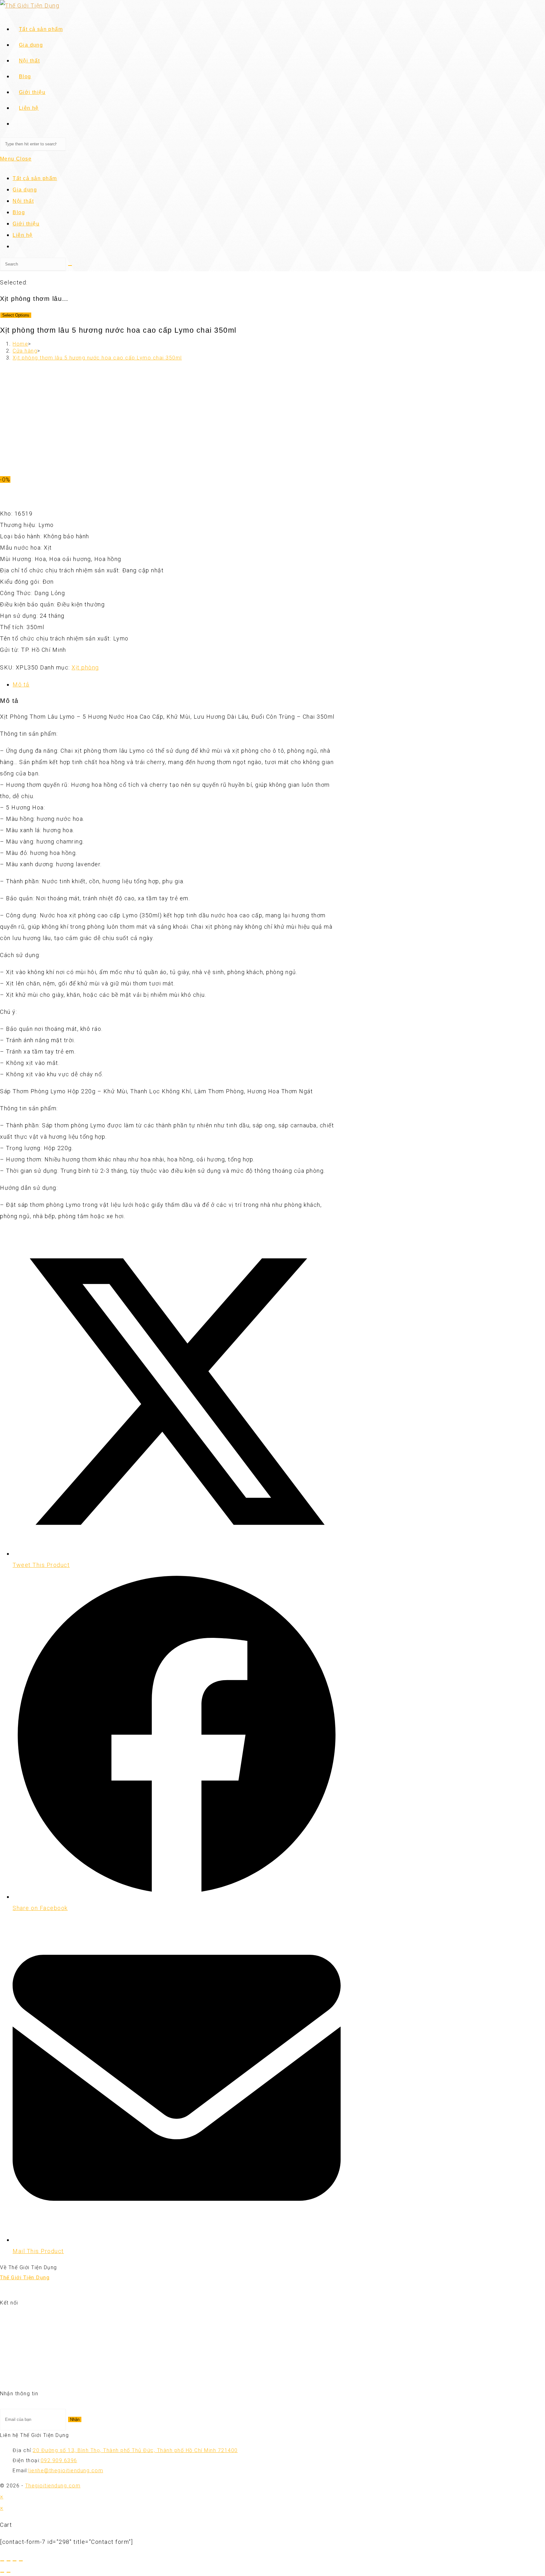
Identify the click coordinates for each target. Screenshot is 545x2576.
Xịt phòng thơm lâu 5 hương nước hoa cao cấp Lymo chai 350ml (97, 358)
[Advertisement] (170, 411)
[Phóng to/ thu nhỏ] (2, 2561)
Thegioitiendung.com (53, 2486)
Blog (19, 212)
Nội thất (23, 201)
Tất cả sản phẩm (35, 178)
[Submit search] (70, 266)
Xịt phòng (85, 667)
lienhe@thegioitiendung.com (66, 2471)
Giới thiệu (26, 224)
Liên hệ (23, 235)
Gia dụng (25, 190)
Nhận (75, 2419)
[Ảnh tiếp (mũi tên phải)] (9, 2572)
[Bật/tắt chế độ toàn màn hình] (9, 2561)
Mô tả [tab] (21, 684)
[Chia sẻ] (15, 2561)
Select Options (16, 315)
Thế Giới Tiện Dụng (25, 2278)
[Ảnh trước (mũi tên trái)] (2, 2572)
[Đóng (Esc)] (21, 2561)
